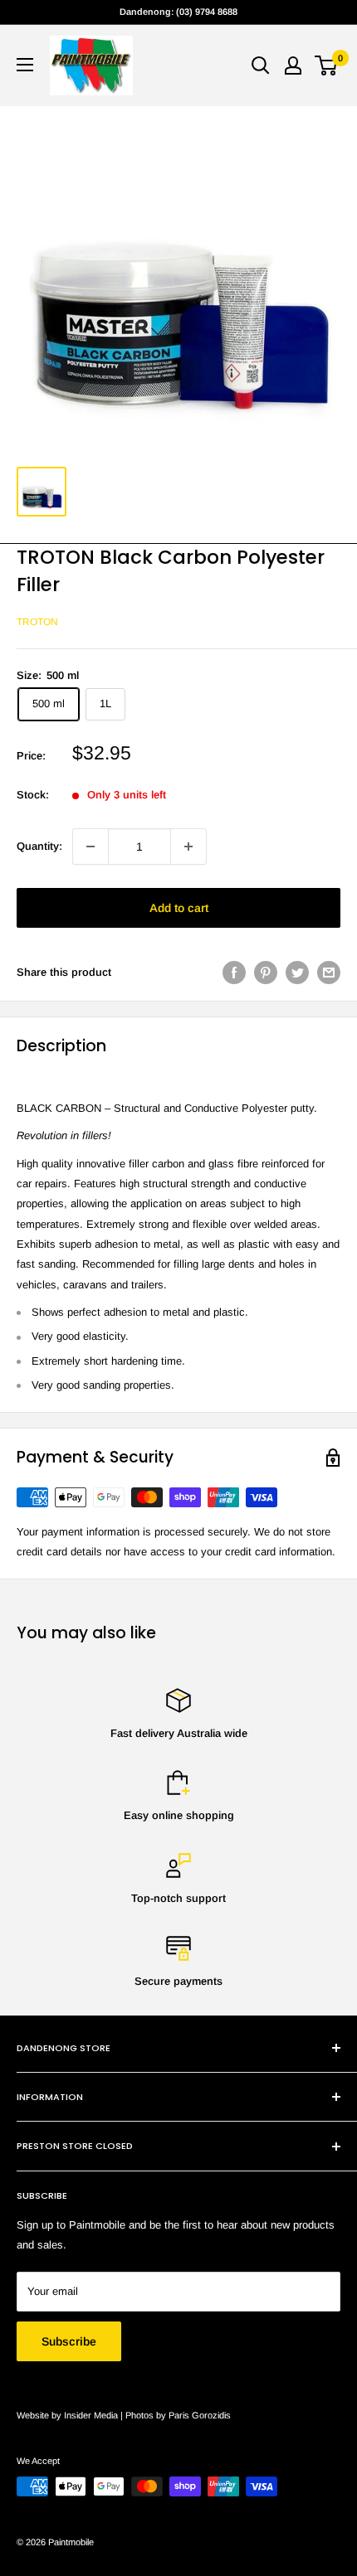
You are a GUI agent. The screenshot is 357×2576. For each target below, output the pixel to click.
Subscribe (69, 2341)
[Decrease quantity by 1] (90, 847)
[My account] (293, 65)
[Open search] (261, 65)
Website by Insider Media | (71, 2415)
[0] (327, 65)
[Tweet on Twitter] (297, 973)
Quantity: (39, 846)
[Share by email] (329, 973)
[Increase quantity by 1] (188, 847)
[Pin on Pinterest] (266, 973)
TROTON (37, 622)
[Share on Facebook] (234, 973)
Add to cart (179, 908)
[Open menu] (25, 65)
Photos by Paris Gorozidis (178, 2415)
